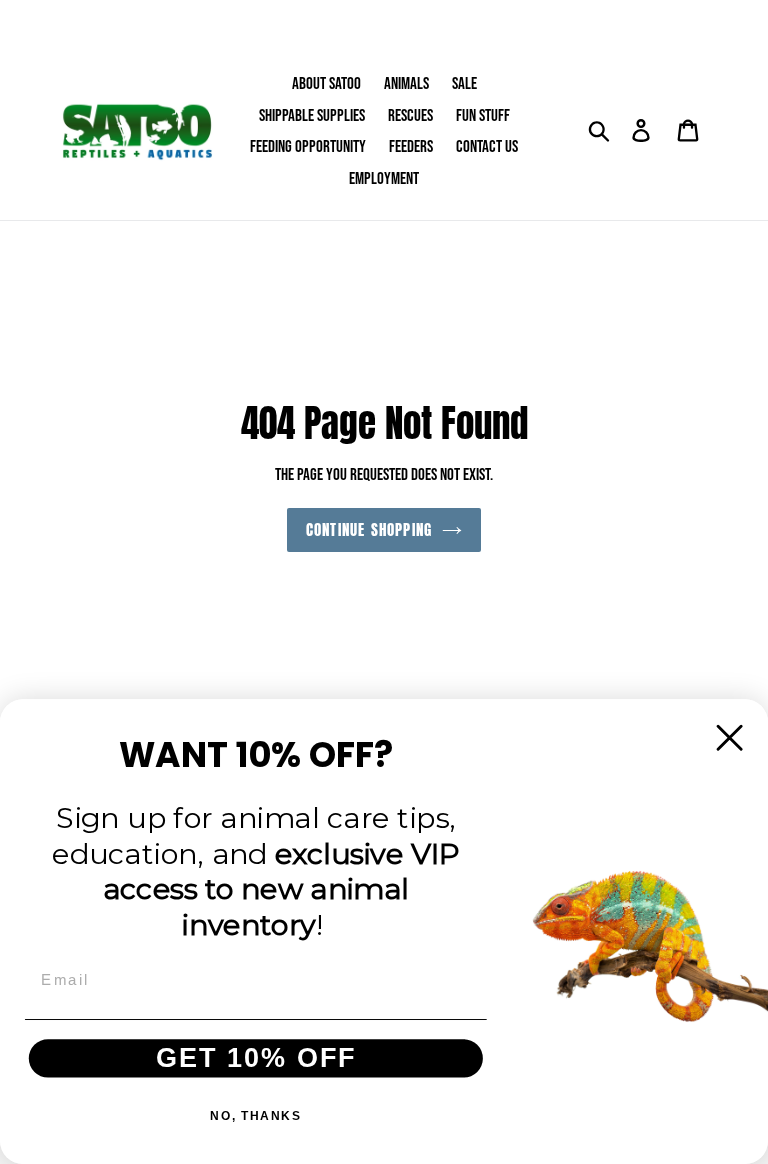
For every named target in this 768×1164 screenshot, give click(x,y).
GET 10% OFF (256, 1058)
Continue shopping (369, 529)
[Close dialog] (730, 738)
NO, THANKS (255, 1115)
